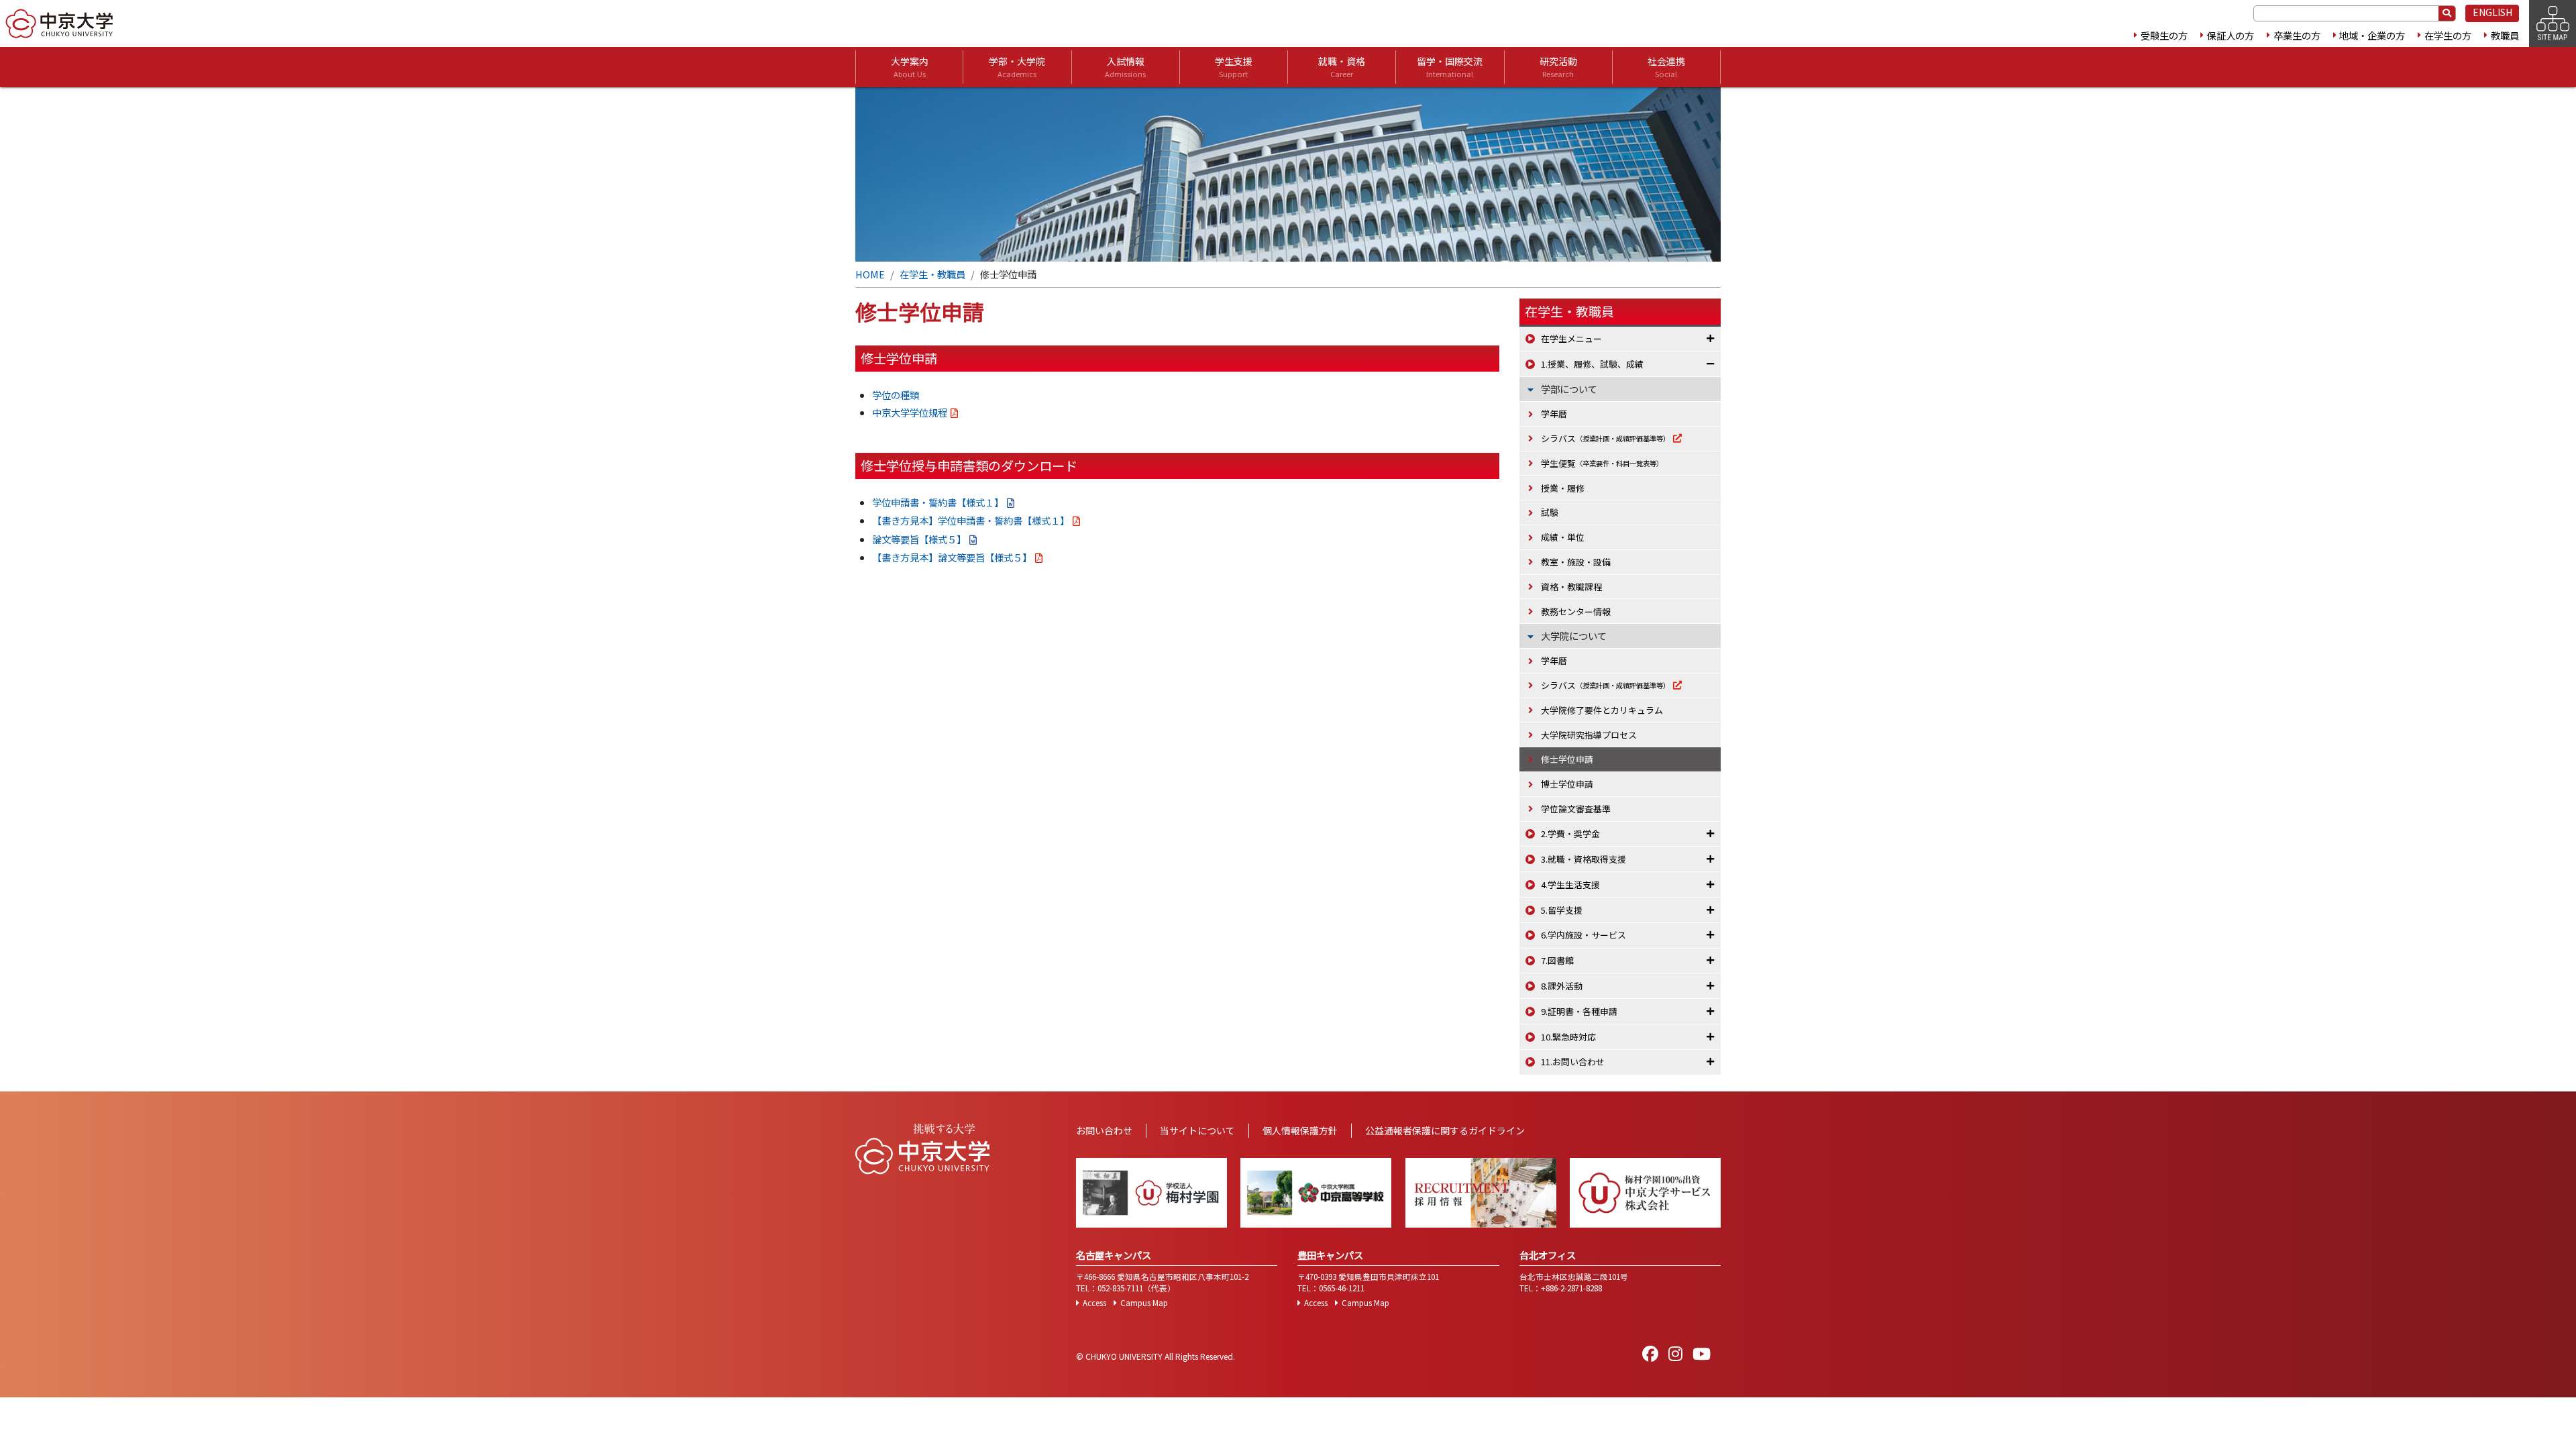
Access (1094, 1303)
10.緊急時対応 (1568, 1037)
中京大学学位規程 (910, 412)
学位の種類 (896, 395)
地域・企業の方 (2372, 35)
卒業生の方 (2297, 35)
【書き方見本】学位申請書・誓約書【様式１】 (971, 520)
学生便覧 (1602, 463)
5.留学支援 (1562, 910)
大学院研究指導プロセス (1589, 735)
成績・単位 (1563, 537)
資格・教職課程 (1571, 587)
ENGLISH (2492, 12)
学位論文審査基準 (1576, 809)
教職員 (2505, 35)
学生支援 (1234, 67)
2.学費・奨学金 (1570, 834)
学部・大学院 (1017, 67)
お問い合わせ (1104, 1130)
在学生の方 (2448, 35)
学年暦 (1554, 414)
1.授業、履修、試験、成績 (1592, 364)
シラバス (1605, 438)
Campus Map (1144, 1303)
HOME (870, 274)
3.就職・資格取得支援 (1584, 859)
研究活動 (1558, 67)
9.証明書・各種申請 (1579, 1011)
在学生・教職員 (932, 274)
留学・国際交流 (1450, 67)
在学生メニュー (1571, 338)
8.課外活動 (1562, 986)
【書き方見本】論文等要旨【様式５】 (952, 557)
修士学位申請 (1567, 759)
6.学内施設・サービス (1584, 935)
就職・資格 (1342, 67)
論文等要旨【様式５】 (919, 539)
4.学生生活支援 (1570, 884)
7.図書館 (1557, 960)
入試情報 (1125, 67)
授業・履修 (1563, 488)
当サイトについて (1197, 1130)
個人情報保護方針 (1300, 1130)
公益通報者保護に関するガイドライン (1445, 1130)
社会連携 (1666, 67)
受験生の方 (2164, 35)
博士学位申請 (1567, 784)
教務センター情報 (1576, 611)
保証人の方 (2231, 35)
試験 (1550, 512)
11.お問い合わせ (1573, 1062)
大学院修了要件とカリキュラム (1602, 710)
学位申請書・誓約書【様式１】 (938, 502)
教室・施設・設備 (1576, 562)
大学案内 (910, 67)
